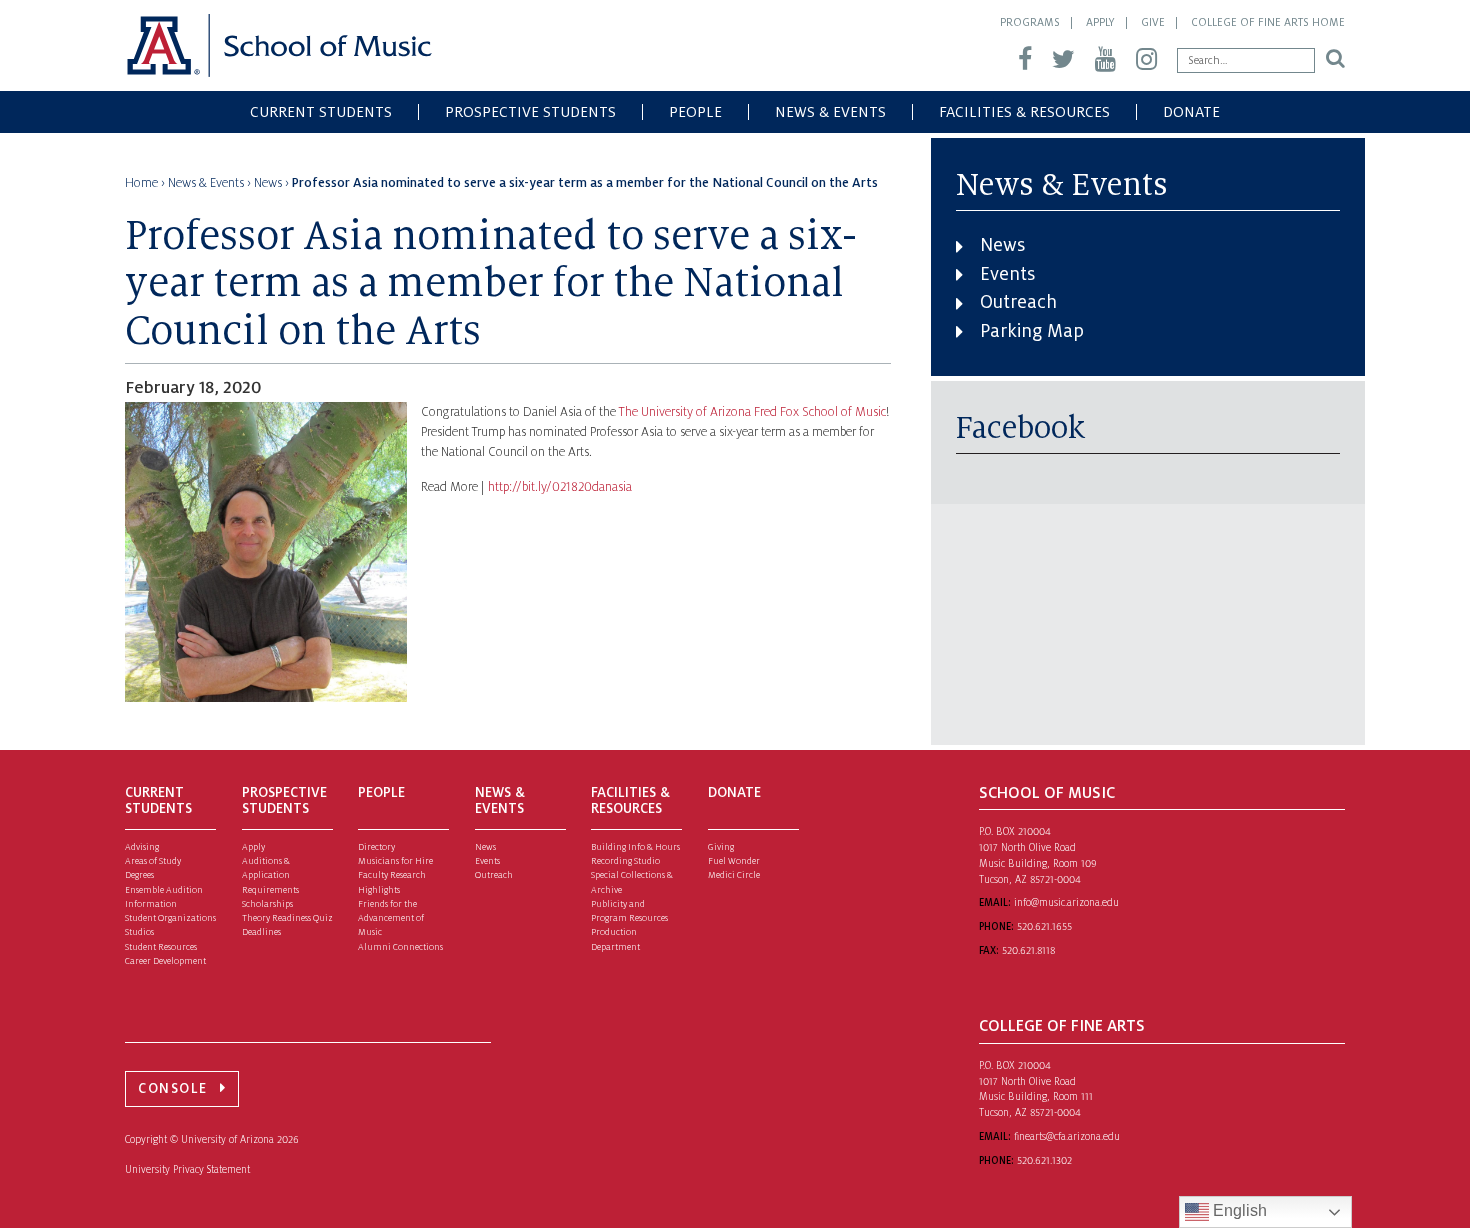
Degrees (139, 875)
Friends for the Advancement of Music (391, 918)
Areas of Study (153, 861)
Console (173, 1088)
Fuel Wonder (734, 861)
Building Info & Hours (635, 847)
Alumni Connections (400, 947)
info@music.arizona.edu (1066, 902)
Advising (142, 847)
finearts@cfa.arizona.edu (1067, 1136)
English (1238, 1210)
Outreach (1018, 302)
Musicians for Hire (395, 861)
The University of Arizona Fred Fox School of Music (752, 412)
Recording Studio (625, 861)
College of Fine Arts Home (1268, 22)
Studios (139, 932)
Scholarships (267, 904)
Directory (376, 847)
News (1002, 245)
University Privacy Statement (187, 1169)
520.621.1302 (1044, 1160)
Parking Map (1032, 331)
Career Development (165, 961)
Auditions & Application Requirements (270, 875)
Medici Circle (734, 875)
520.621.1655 (1044, 926)
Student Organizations (170, 918)
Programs (1030, 22)
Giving (721, 847)
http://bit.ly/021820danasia (560, 487)
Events (1007, 274)
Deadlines (261, 932)
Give (1153, 22)
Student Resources (161, 947)
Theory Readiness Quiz (287, 918)
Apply (1100, 22)
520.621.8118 (1028, 950)
